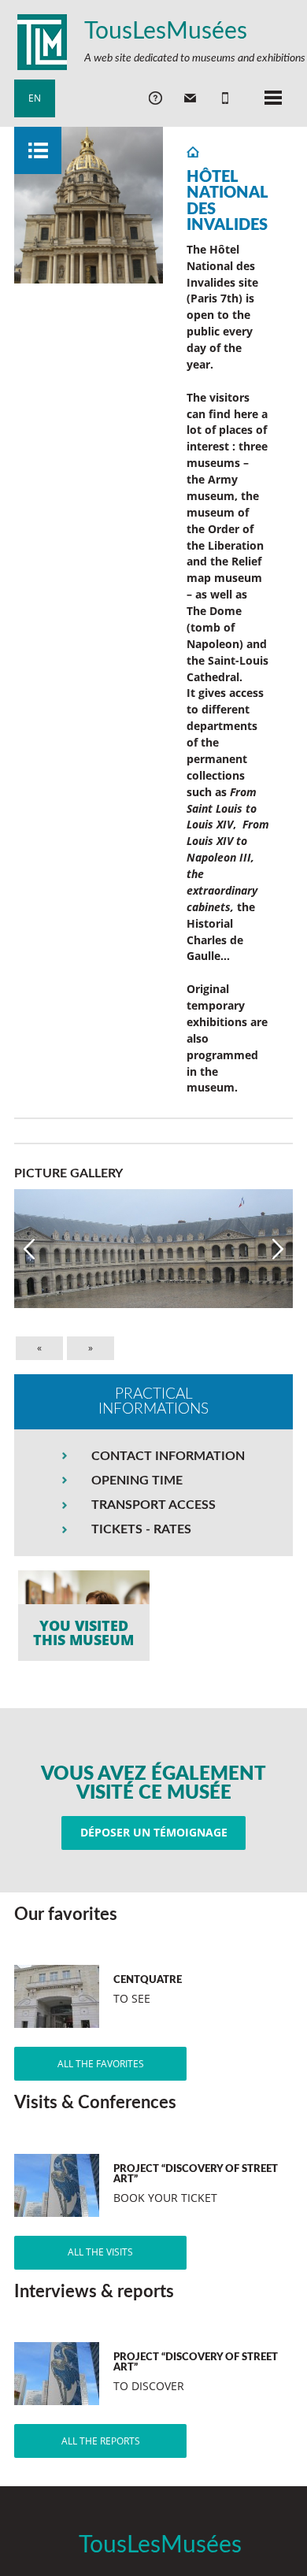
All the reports (101, 2441)
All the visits (100, 2252)
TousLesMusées (166, 32)
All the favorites (101, 2064)
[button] (29, 1249)
